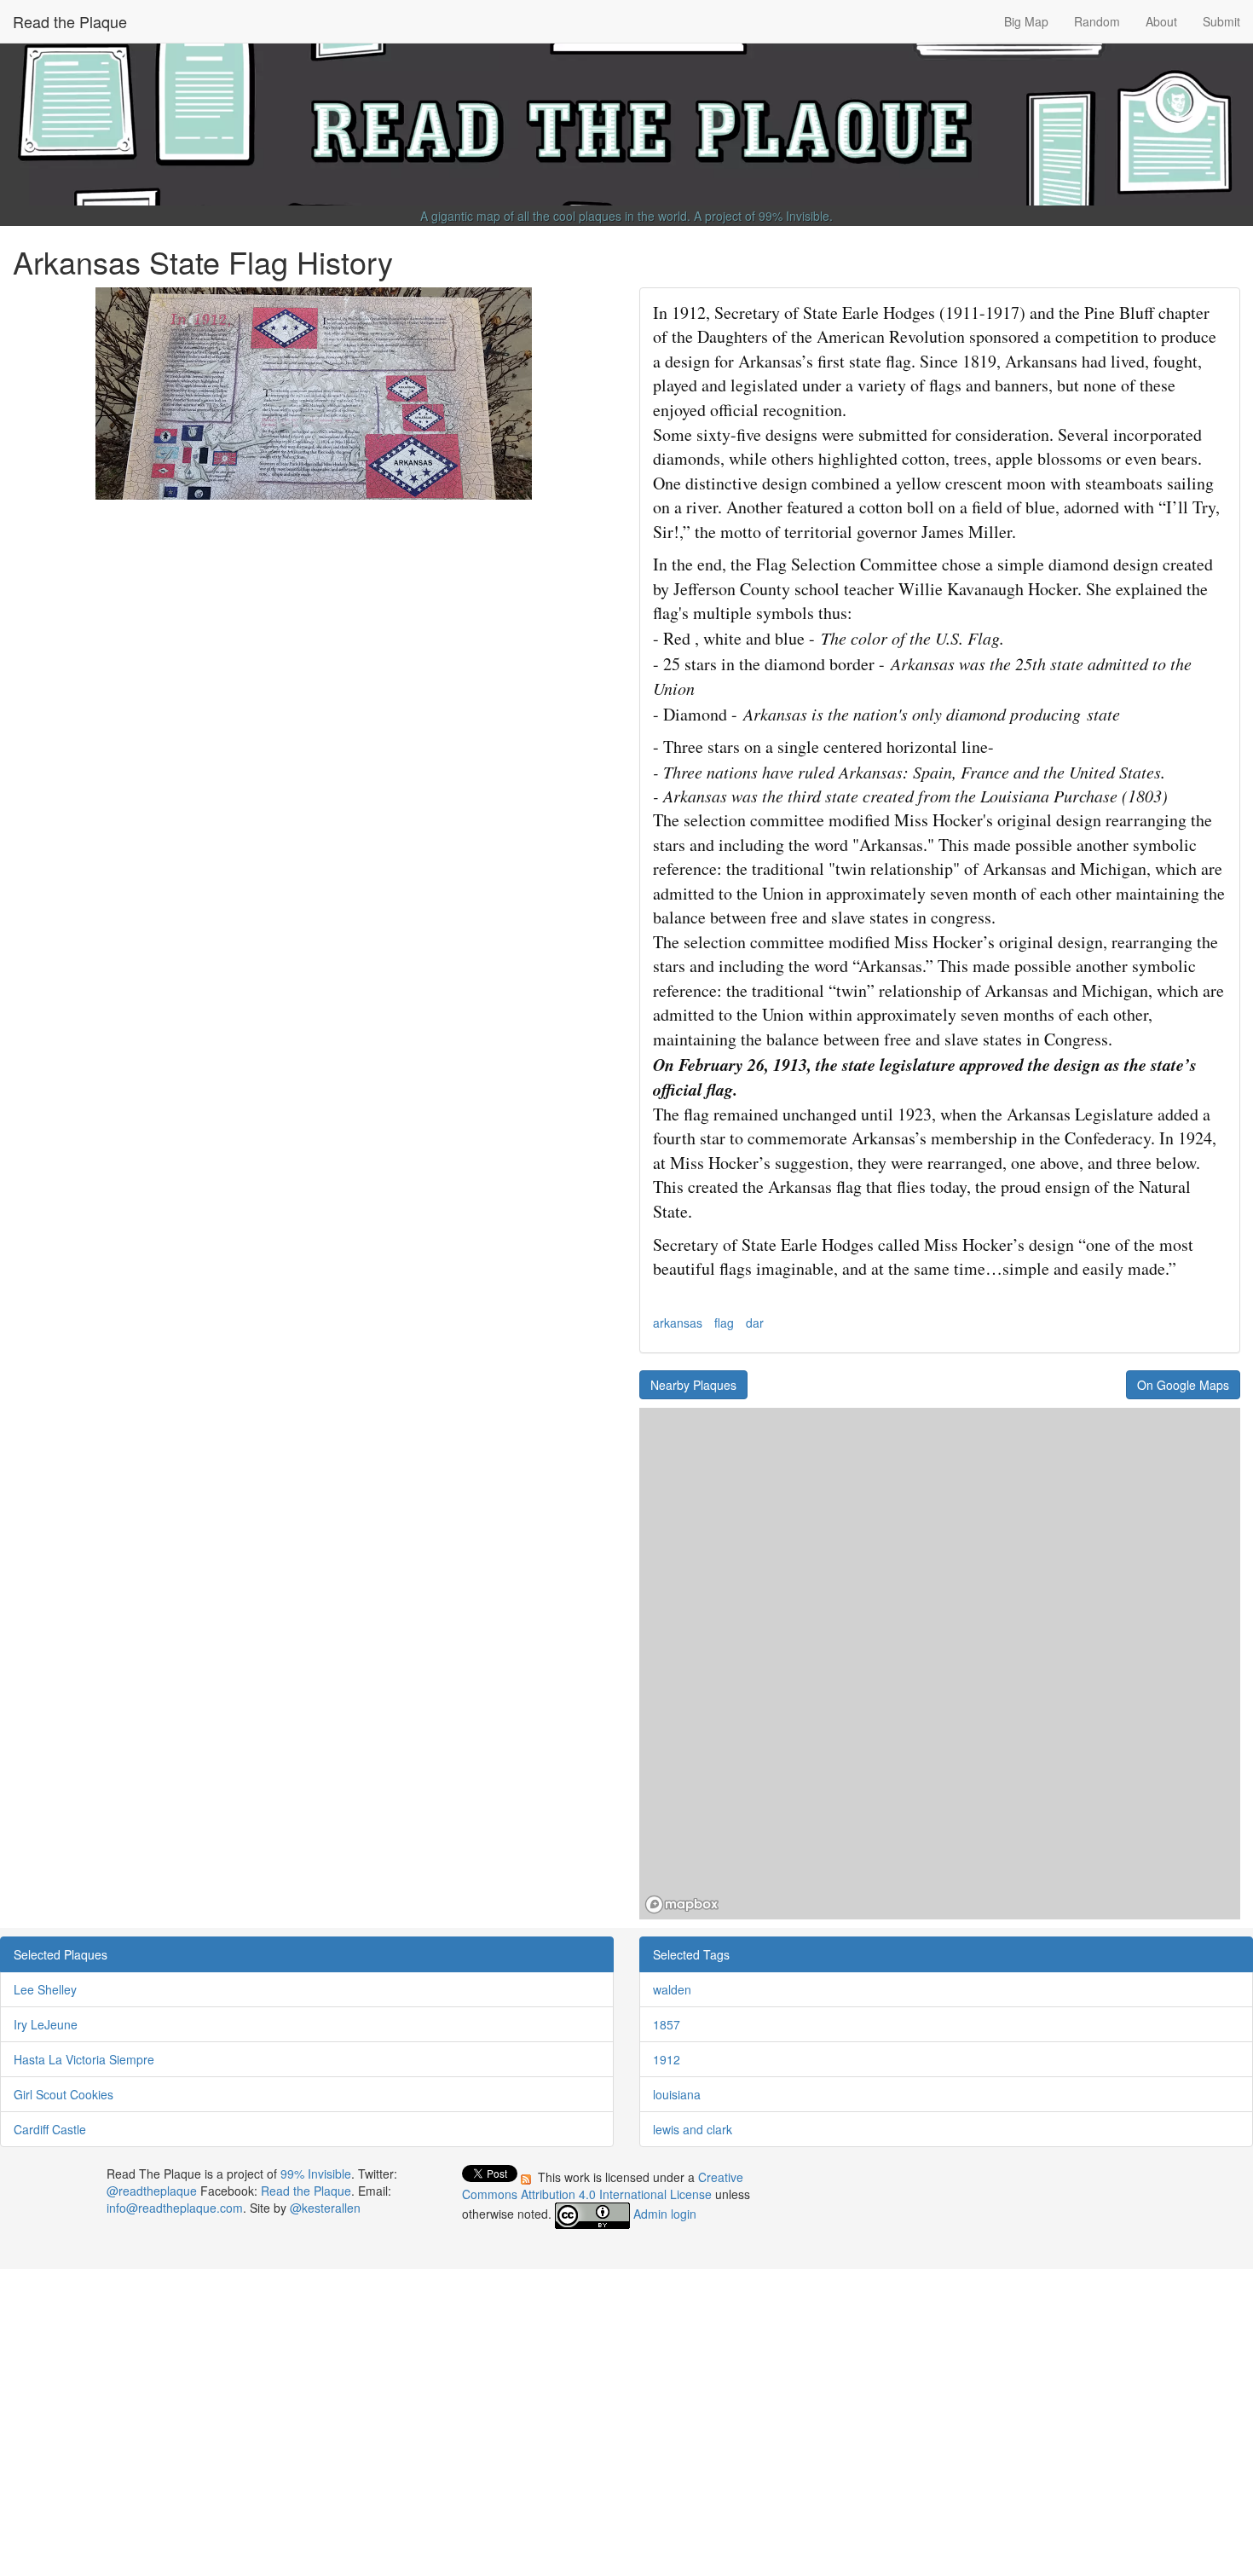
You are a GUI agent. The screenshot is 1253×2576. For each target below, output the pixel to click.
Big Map (1026, 21)
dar (755, 1323)
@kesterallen (325, 2208)
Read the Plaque (70, 21)
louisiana (677, 2094)
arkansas (678, 1323)
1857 (667, 2024)
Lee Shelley (45, 1989)
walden (672, 1989)
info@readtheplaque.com (175, 2208)
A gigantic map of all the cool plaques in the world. (555, 216)
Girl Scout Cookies (64, 2094)
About (1161, 21)
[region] (940, 1664)
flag (724, 1323)
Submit (1221, 21)
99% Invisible (794, 216)
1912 (667, 2059)
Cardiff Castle (50, 2129)
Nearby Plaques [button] (693, 1385)
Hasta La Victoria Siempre (84, 2059)
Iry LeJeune (46, 2024)
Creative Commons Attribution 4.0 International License (603, 2185)
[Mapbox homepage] (682, 1905)
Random (1097, 21)
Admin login (665, 2214)
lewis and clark (693, 2129)
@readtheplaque (152, 2191)
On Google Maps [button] (1183, 1385)
